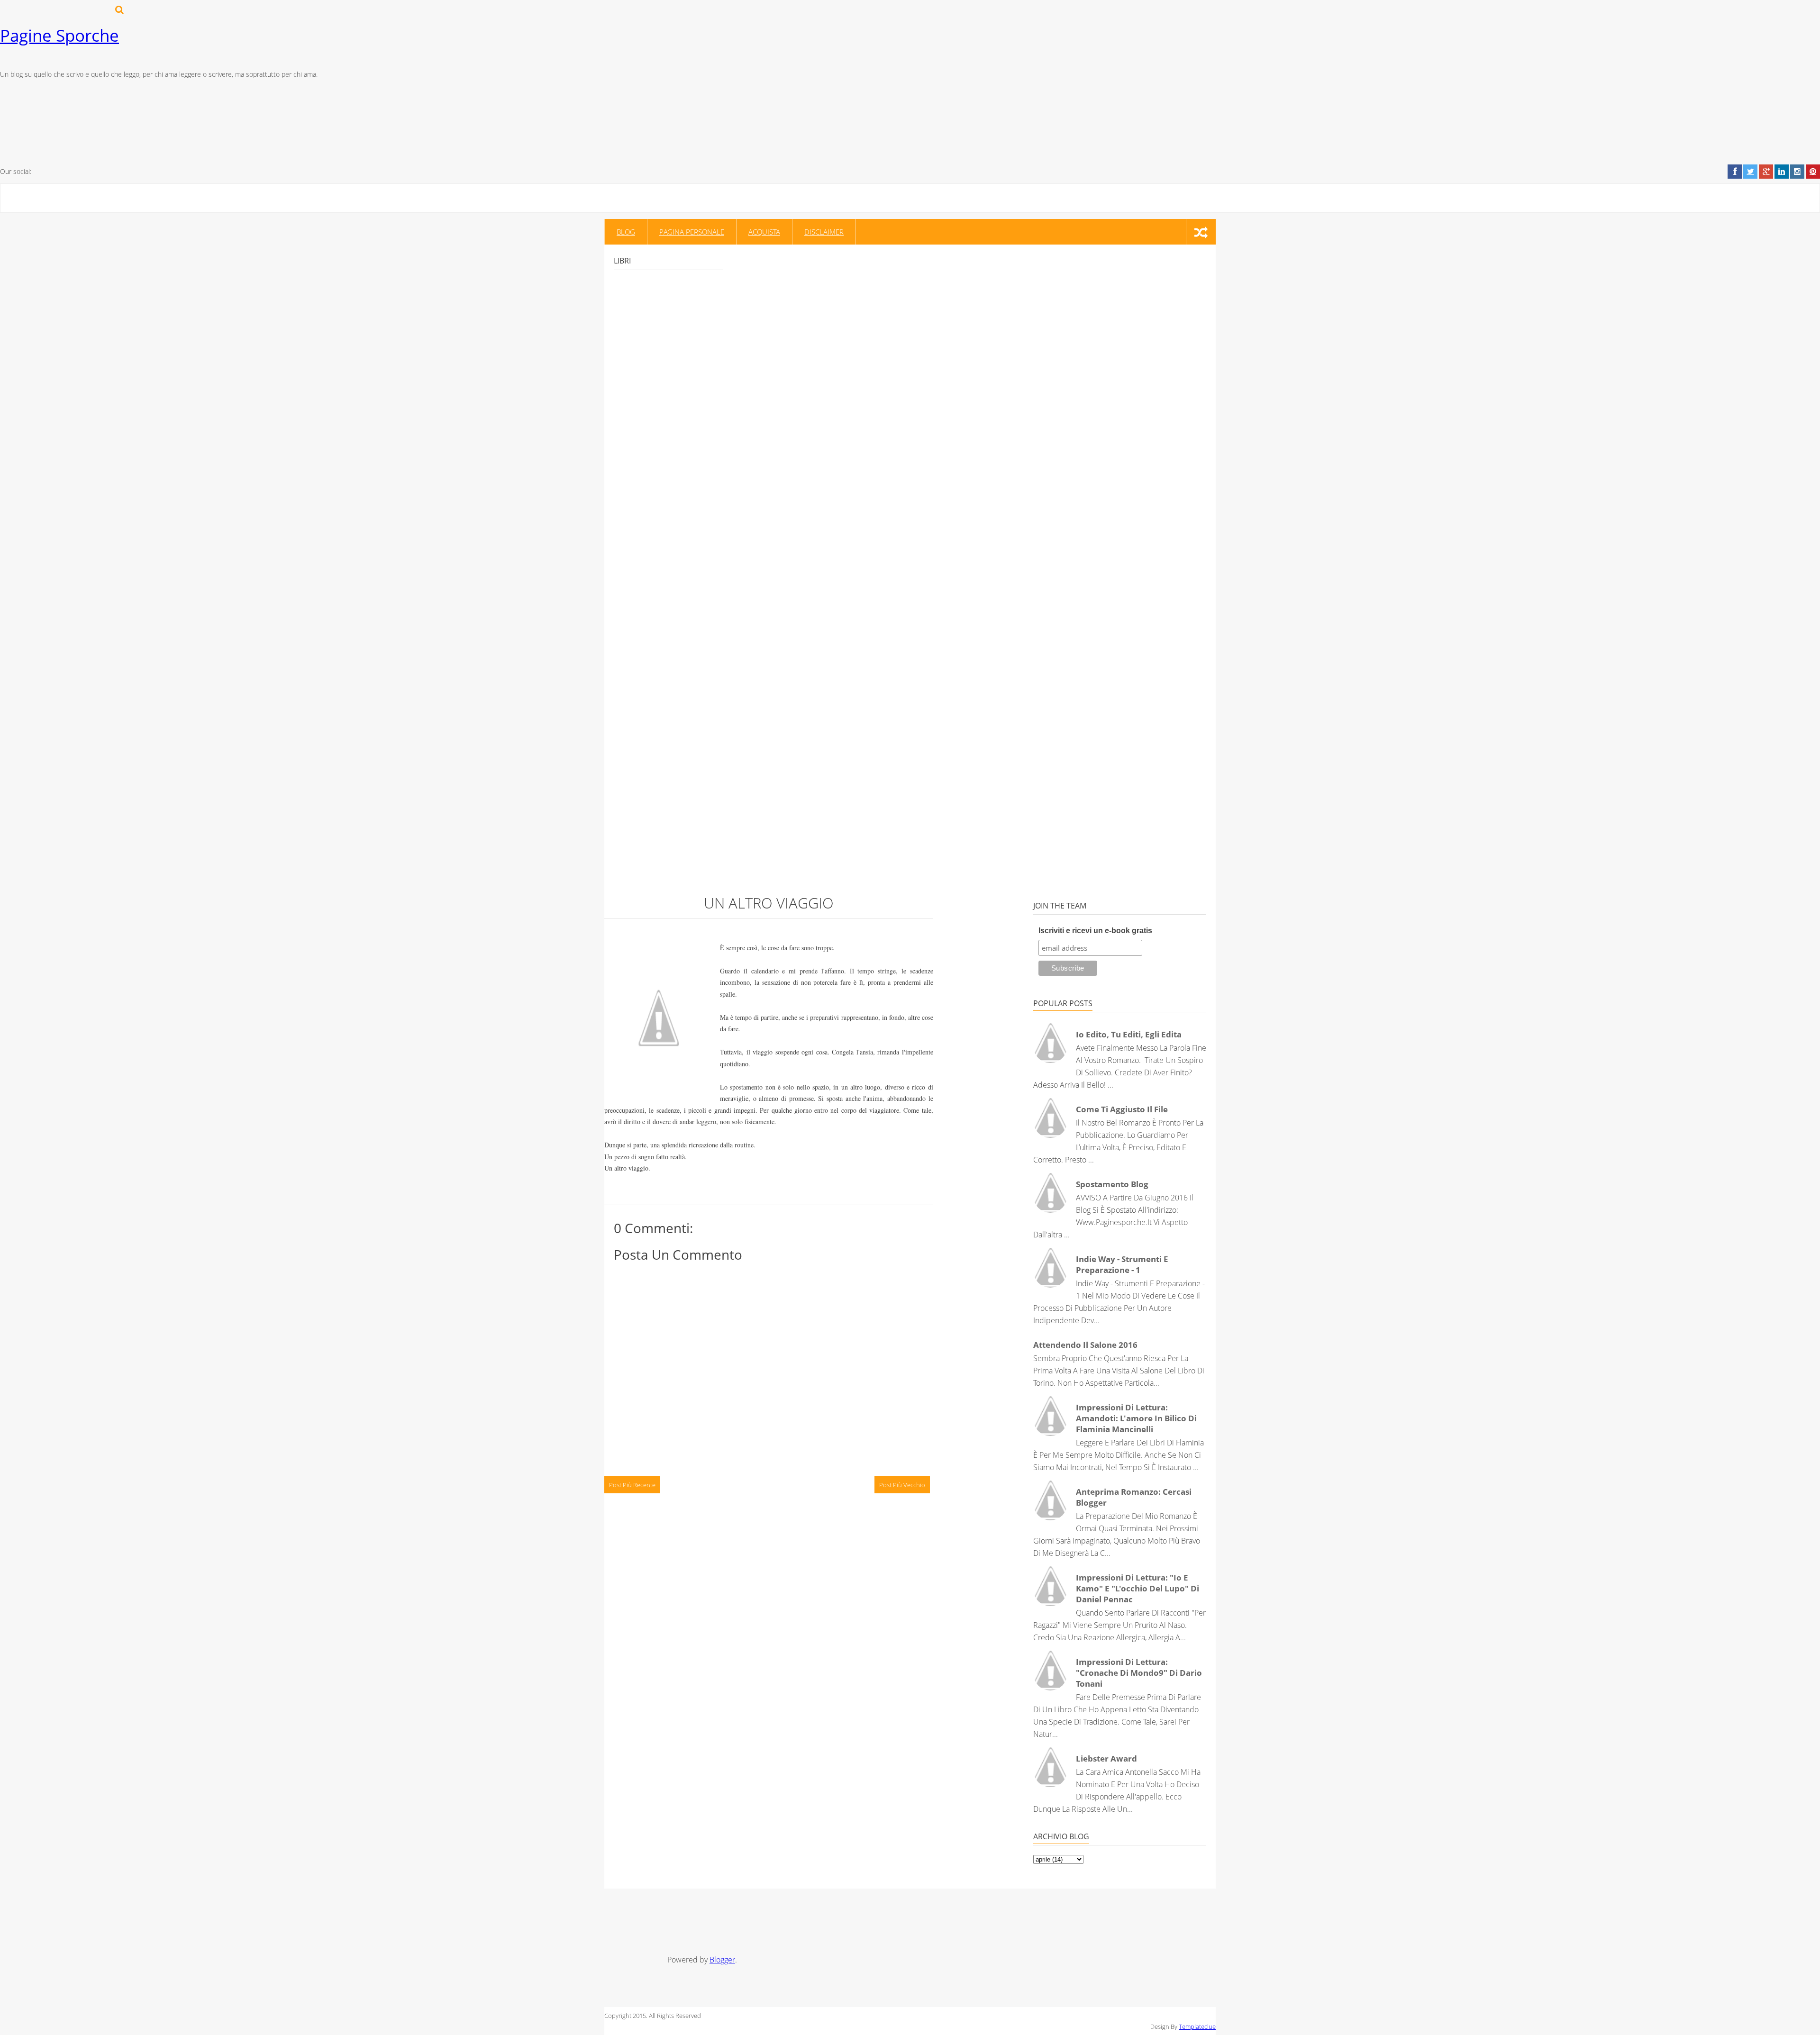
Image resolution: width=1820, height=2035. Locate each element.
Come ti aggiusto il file (1122, 1109)
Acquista (764, 232)
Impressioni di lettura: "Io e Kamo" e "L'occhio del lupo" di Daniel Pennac (1137, 1588)
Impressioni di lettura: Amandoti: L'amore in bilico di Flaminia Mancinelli (1136, 1418)
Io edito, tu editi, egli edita (1129, 1034)
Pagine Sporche (59, 35)
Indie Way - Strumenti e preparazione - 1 (1122, 1264)
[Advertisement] (846, 1917)
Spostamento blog (1112, 1184)
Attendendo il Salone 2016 (1085, 1345)
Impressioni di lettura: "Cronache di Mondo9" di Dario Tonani (1139, 1673)
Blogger (722, 1960)
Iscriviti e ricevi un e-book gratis (1095, 931)
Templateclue (1197, 2026)
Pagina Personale (692, 232)
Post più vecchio (902, 1485)
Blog (626, 232)
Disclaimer (824, 232)
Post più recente (632, 1485)
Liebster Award (1106, 1758)
